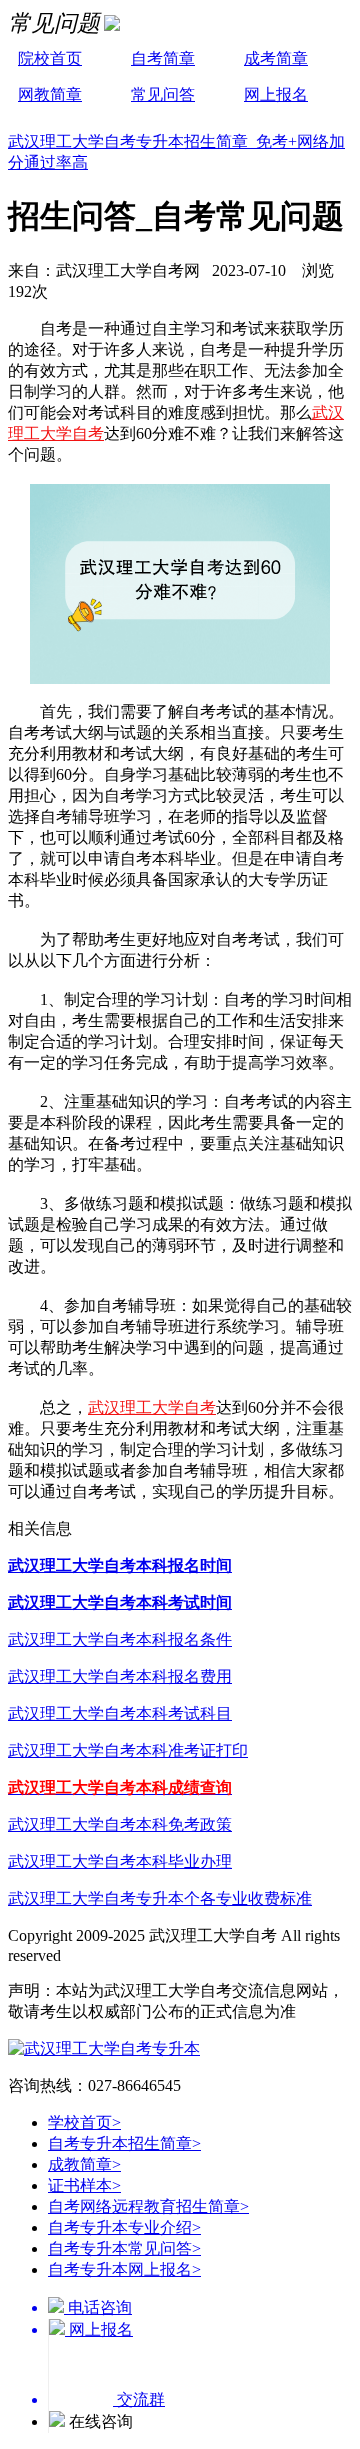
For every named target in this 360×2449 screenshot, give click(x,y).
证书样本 (84, 2185)
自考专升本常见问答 (124, 2248)
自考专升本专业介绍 (124, 2227)
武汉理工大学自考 (152, 1407)
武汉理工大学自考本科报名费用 (120, 1676)
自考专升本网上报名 (124, 2269)
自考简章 (163, 58)
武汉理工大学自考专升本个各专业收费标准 (160, 1898)
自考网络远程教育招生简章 (148, 2206)
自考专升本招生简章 (124, 2143)
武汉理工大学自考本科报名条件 (120, 1639)
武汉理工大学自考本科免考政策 (120, 1824)
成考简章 (276, 58)
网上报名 (276, 94)
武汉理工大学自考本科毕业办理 (120, 1861)
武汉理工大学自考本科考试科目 (120, 1713)
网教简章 (50, 94)
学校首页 (84, 2122)
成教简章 (84, 2164)
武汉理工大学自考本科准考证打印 (128, 1750)
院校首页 (50, 58)
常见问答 (163, 94)
